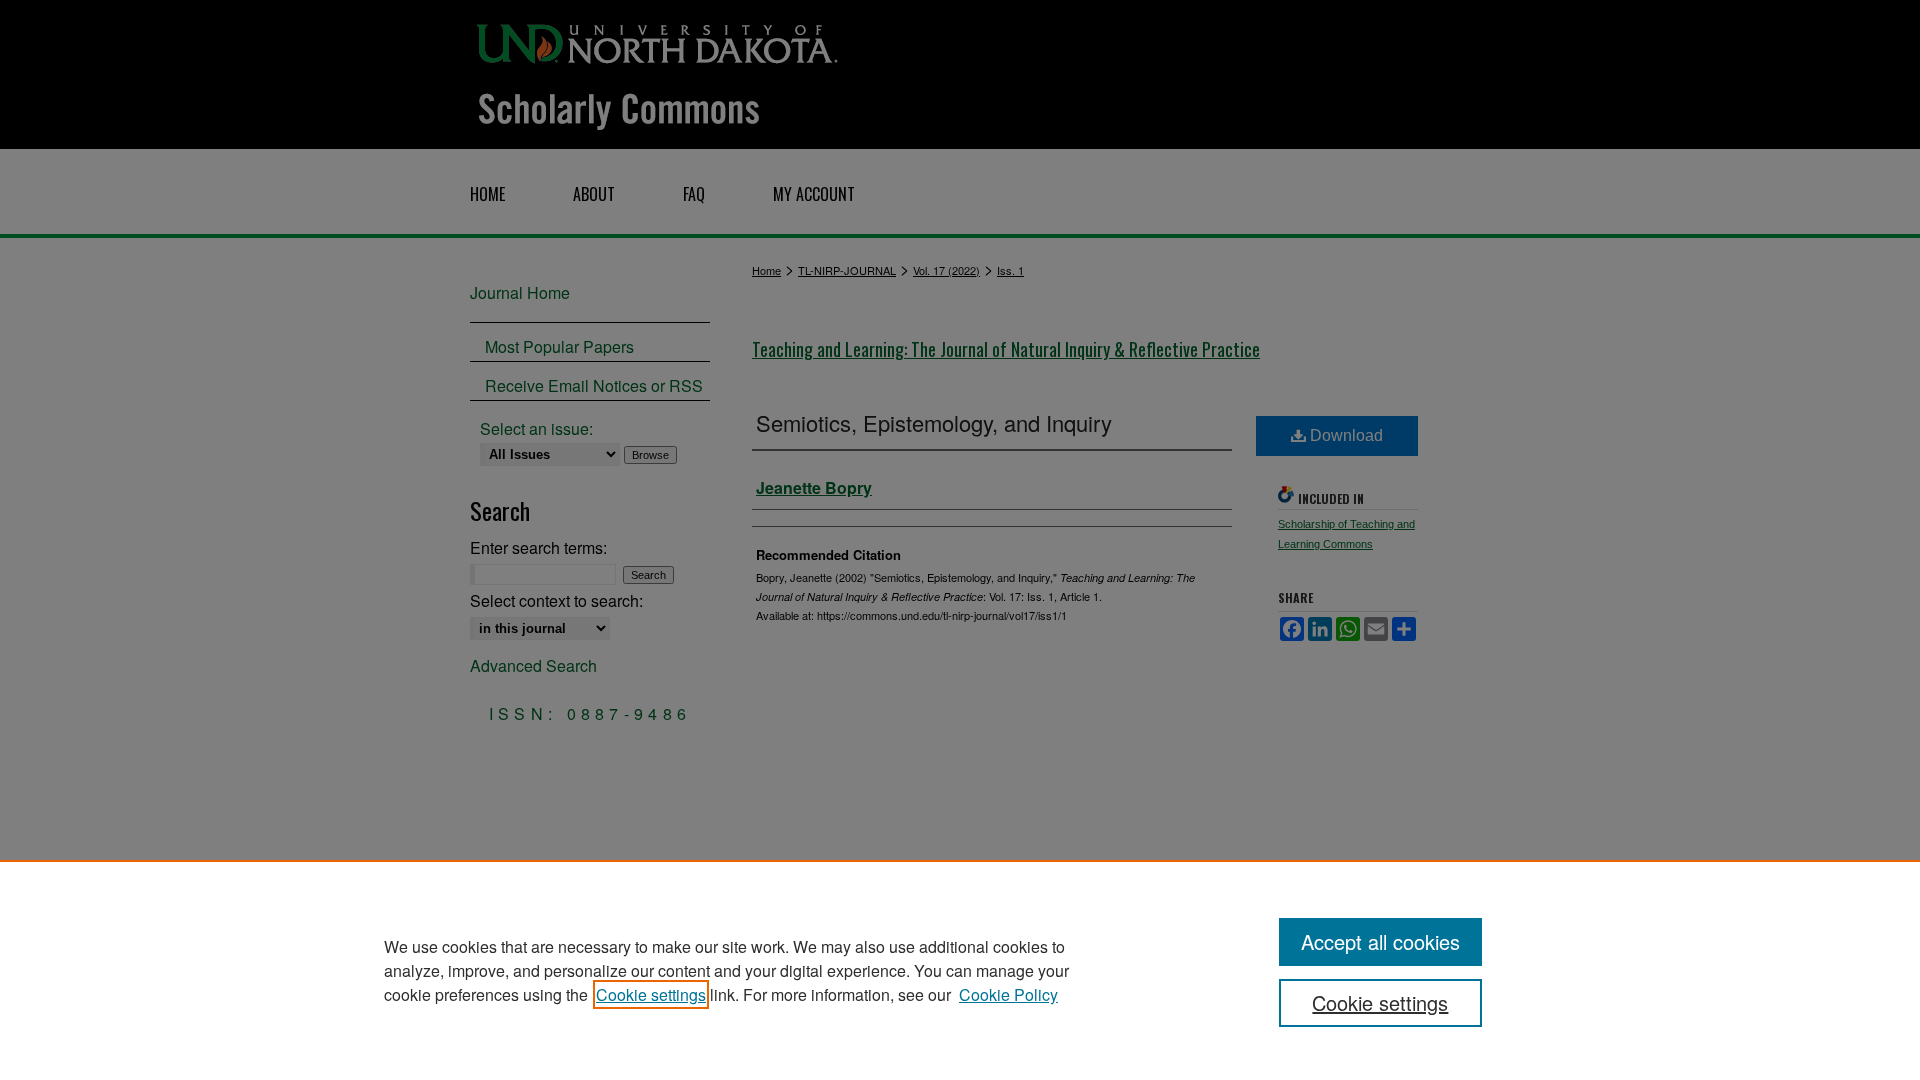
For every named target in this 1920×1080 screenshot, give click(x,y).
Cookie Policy (1008, 994)
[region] (960, 970)
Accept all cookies (1380, 941)
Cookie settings (651, 994)
